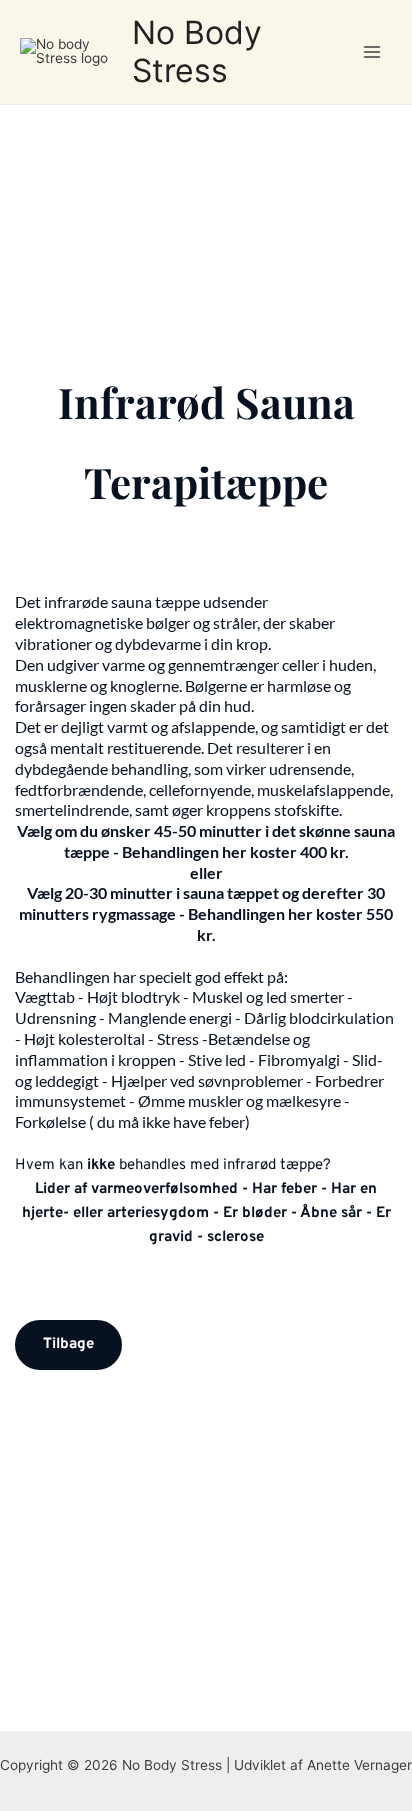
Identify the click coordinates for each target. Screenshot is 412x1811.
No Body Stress (197, 51)
